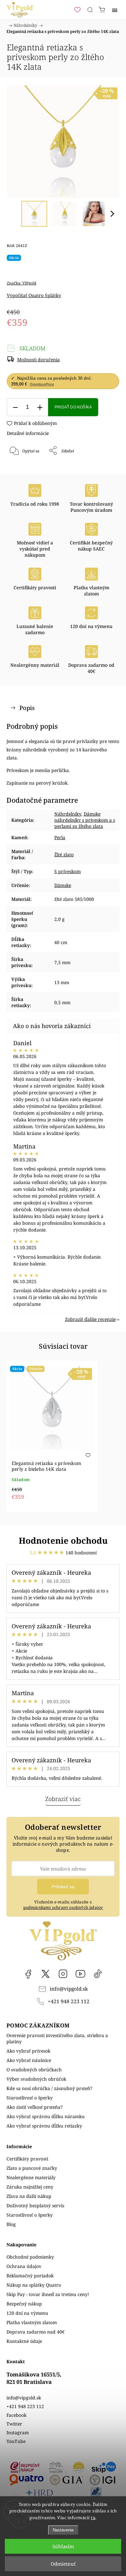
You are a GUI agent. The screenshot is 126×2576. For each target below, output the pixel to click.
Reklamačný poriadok (30, 2276)
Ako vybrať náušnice (29, 2060)
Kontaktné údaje (24, 2341)
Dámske (63, 885)
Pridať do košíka (73, 407)
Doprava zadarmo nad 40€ (36, 2332)
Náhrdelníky (68, 814)
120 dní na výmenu (27, 2313)
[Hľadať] (90, 10)
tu (93, 2518)
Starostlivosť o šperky (30, 2098)
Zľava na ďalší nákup (29, 2196)
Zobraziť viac (63, 1799)
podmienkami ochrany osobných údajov (63, 1907)
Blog (11, 2224)
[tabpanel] (52, 1436)
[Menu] (115, 10)
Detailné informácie (28, 433)
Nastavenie (63, 2530)
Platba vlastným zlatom (32, 2322)
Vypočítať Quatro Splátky (34, 295)
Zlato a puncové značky (32, 2168)
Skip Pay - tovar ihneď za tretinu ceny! (48, 2294)
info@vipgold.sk (69, 1989)
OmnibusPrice (42, 384)
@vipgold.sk (98, 1974)
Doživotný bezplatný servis (35, 2205)
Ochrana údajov (24, 2266)
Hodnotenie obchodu (63, 1540)
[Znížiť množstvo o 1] (15, 407)
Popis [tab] (27, 708)
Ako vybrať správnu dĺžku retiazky (44, 2126)
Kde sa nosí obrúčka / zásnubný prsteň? (49, 2088)
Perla (60, 837)
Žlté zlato (64, 855)
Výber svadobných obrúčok (36, 2079)
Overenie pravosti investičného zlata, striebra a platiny (57, 2038)
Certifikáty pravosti (27, 2159)
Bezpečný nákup (24, 2304)
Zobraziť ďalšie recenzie (90, 1319)
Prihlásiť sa (63, 1887)
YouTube (80, 1974)
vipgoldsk (46, 1974)
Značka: (21, 283)
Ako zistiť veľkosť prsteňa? (35, 2107)
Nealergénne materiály (31, 2177)
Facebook (28, 1974)
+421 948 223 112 (69, 2001)
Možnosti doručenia (38, 360)
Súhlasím (63, 2546)
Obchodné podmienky (30, 2257)
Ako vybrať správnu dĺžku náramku (46, 2116)
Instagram (63, 1974)
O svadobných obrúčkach (34, 2070)
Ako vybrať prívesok (28, 2051)
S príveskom (68, 871)
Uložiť (26, 472)
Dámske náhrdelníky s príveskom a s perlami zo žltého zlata (85, 820)
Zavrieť (104, 467)
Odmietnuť (63, 2564)
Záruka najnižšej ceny (30, 2187)
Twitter (14, 2424)
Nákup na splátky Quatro (34, 2285)
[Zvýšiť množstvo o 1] (40, 407)
